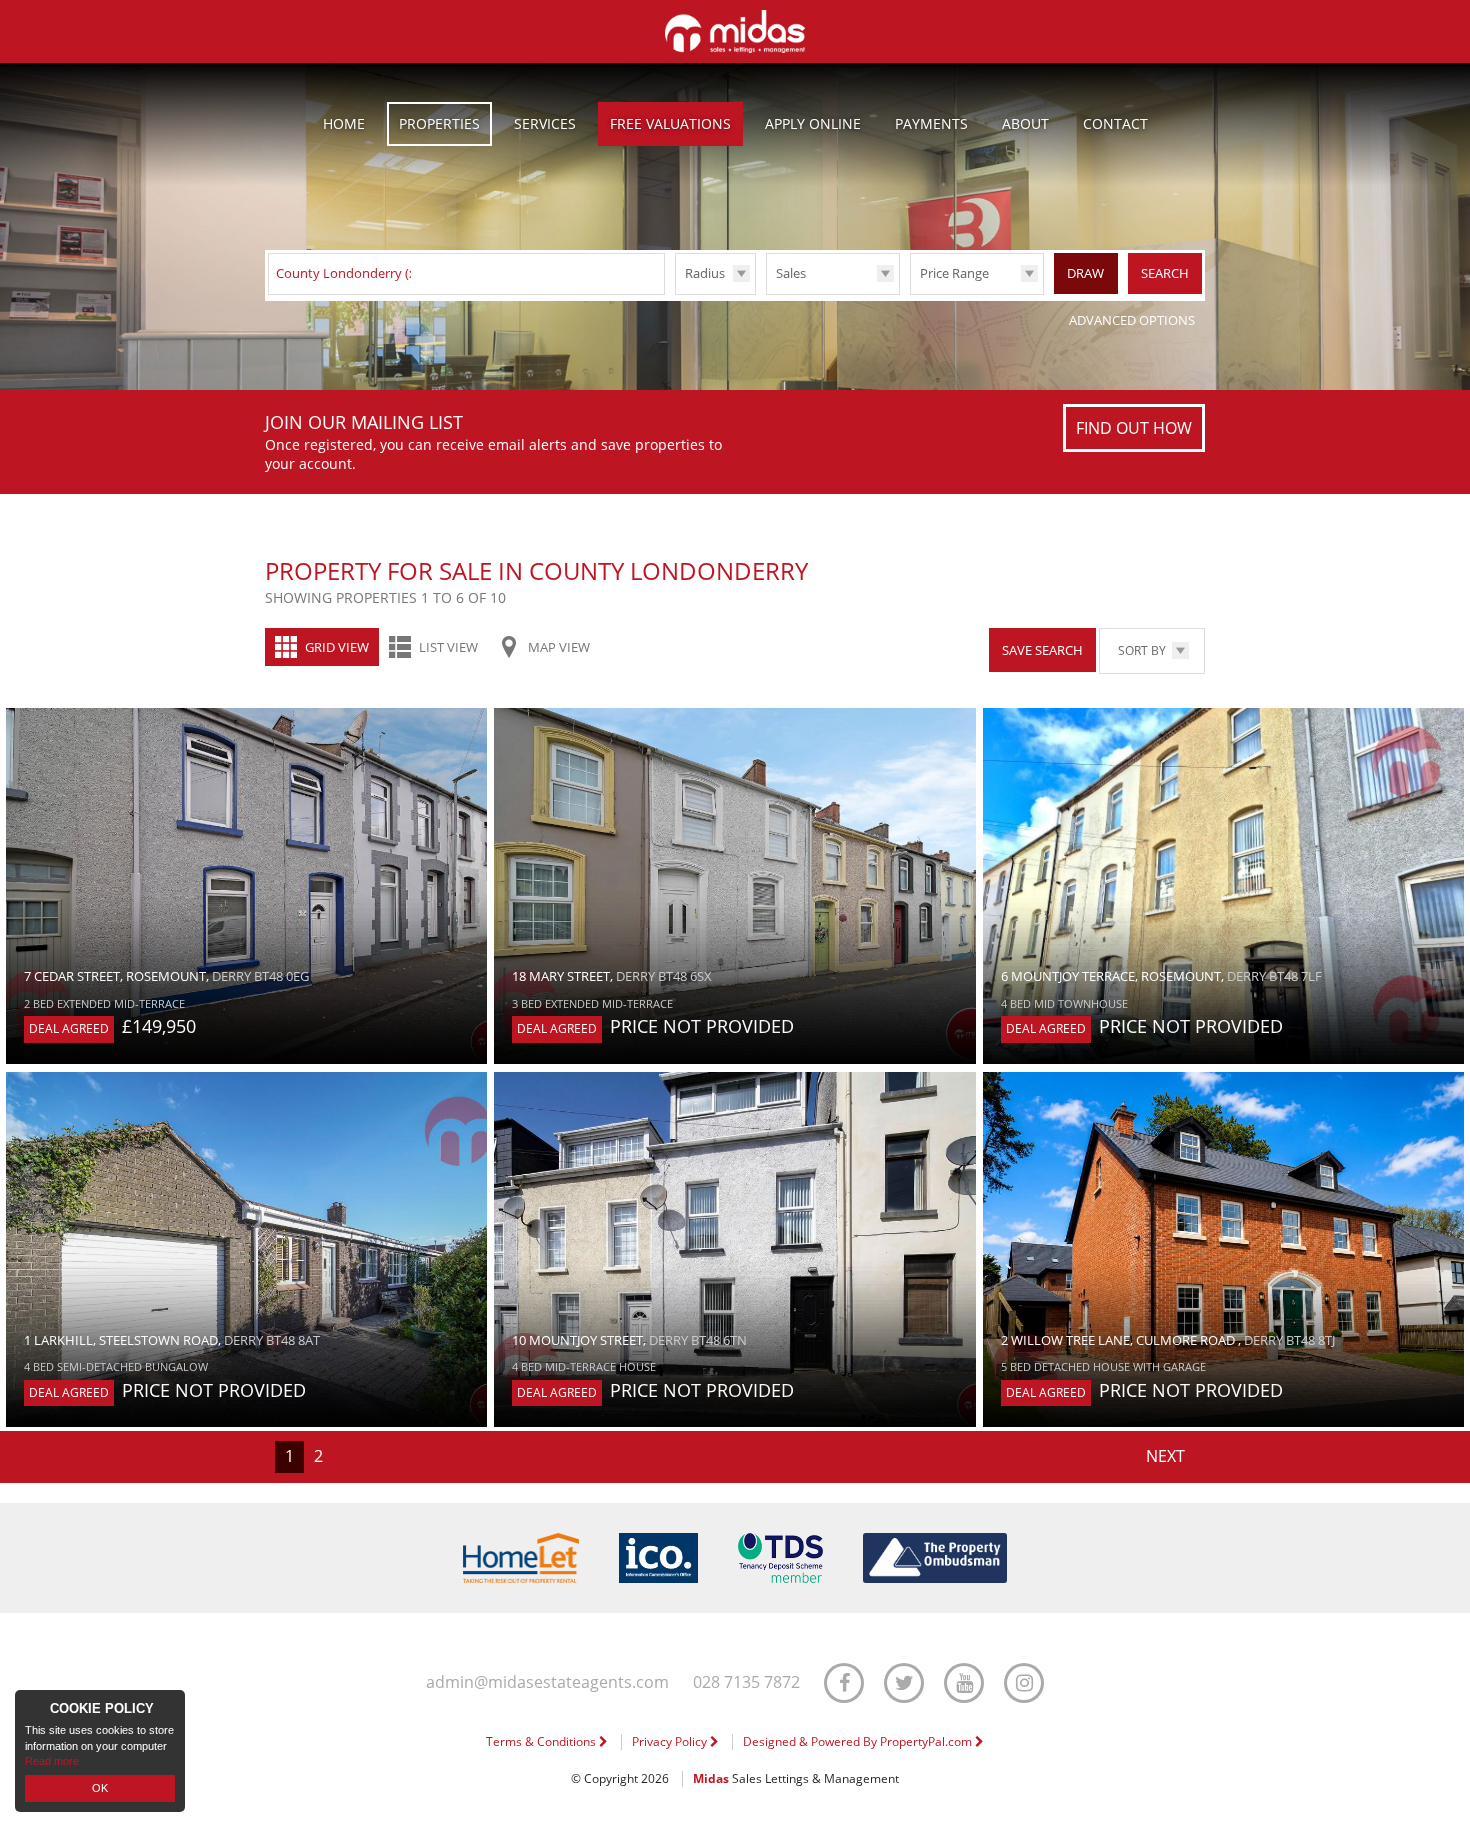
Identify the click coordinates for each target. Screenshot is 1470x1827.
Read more (52, 1761)
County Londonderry (348, 273)
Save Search (1042, 650)
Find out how (1134, 428)
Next (1165, 1456)
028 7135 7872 (746, 1682)
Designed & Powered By (859, 1741)
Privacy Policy (671, 1741)
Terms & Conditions (542, 1741)
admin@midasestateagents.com (547, 1682)
